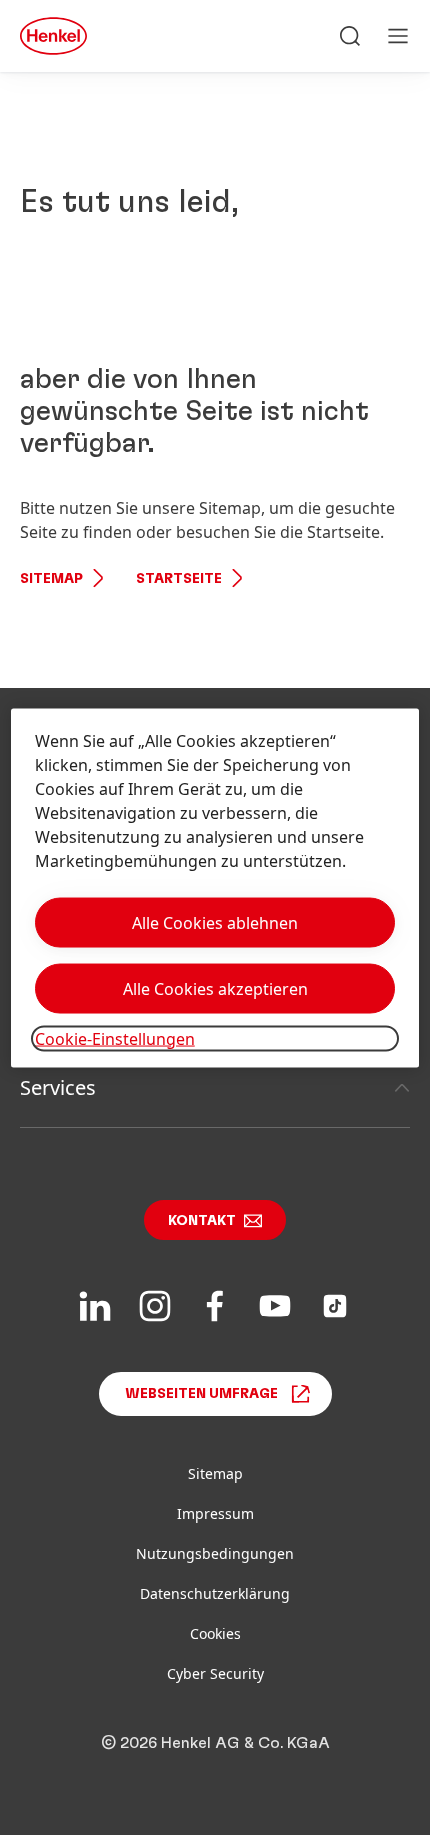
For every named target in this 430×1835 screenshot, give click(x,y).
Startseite (179, 579)
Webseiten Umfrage (201, 1394)
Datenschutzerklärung (215, 1593)
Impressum (215, 1513)
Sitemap (51, 579)
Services (58, 1087)
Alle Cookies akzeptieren (215, 988)
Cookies (215, 1633)
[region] (215, 887)
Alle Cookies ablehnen (215, 922)
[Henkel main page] (53, 36)
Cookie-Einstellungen (115, 1038)
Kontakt (202, 1221)
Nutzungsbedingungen (215, 1553)
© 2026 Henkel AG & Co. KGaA (215, 1743)
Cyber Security (215, 1673)
